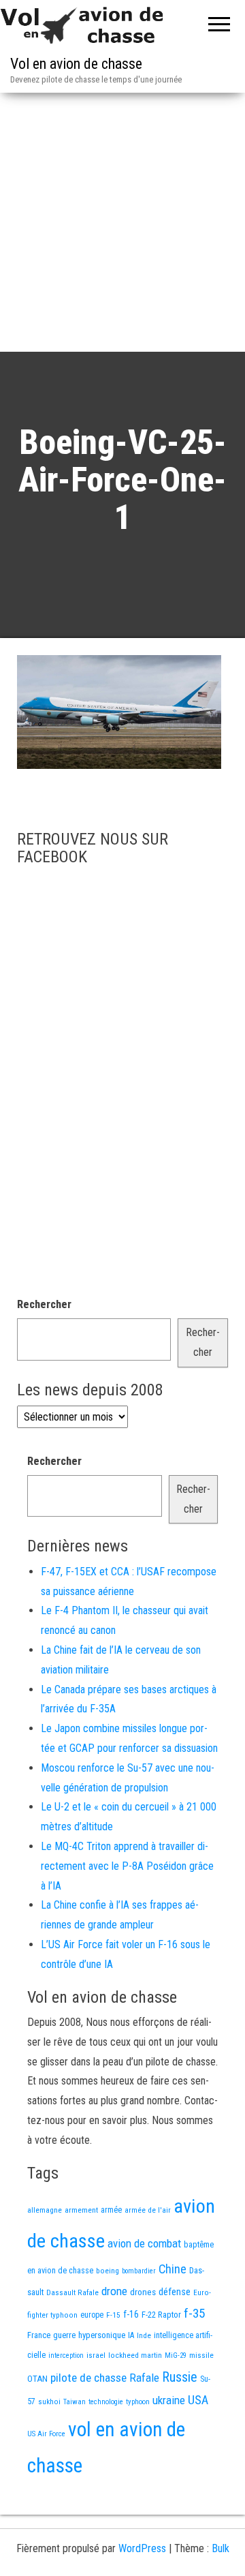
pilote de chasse (88, 2378)
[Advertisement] (122, 222)
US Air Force (46, 2434)
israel (96, 2355)
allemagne (45, 2210)
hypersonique (102, 2335)
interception (66, 2355)
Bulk (220, 2548)
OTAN (37, 2379)
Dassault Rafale (72, 2292)
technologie (106, 2402)
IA (131, 2335)
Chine (173, 2269)
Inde (144, 2335)
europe (92, 2315)
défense (175, 2292)
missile (201, 2355)
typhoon (138, 2402)
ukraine (169, 2400)
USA (198, 2400)
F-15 (113, 2315)
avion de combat (144, 2243)
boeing (108, 2271)
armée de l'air (148, 2210)
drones (143, 2292)
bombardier (139, 2271)
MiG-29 (176, 2355)
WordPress (142, 2548)
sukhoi (49, 2401)
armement (81, 2210)
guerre (64, 2335)
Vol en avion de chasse (76, 64)
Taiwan (75, 2402)
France (39, 2335)
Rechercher (44, 1304)
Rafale (144, 2378)
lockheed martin (135, 2355)
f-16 (131, 2314)
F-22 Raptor (161, 2315)
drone (114, 2291)
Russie (180, 2377)
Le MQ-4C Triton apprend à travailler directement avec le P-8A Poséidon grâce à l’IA (127, 1866)
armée (111, 2210)
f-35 (194, 2313)
